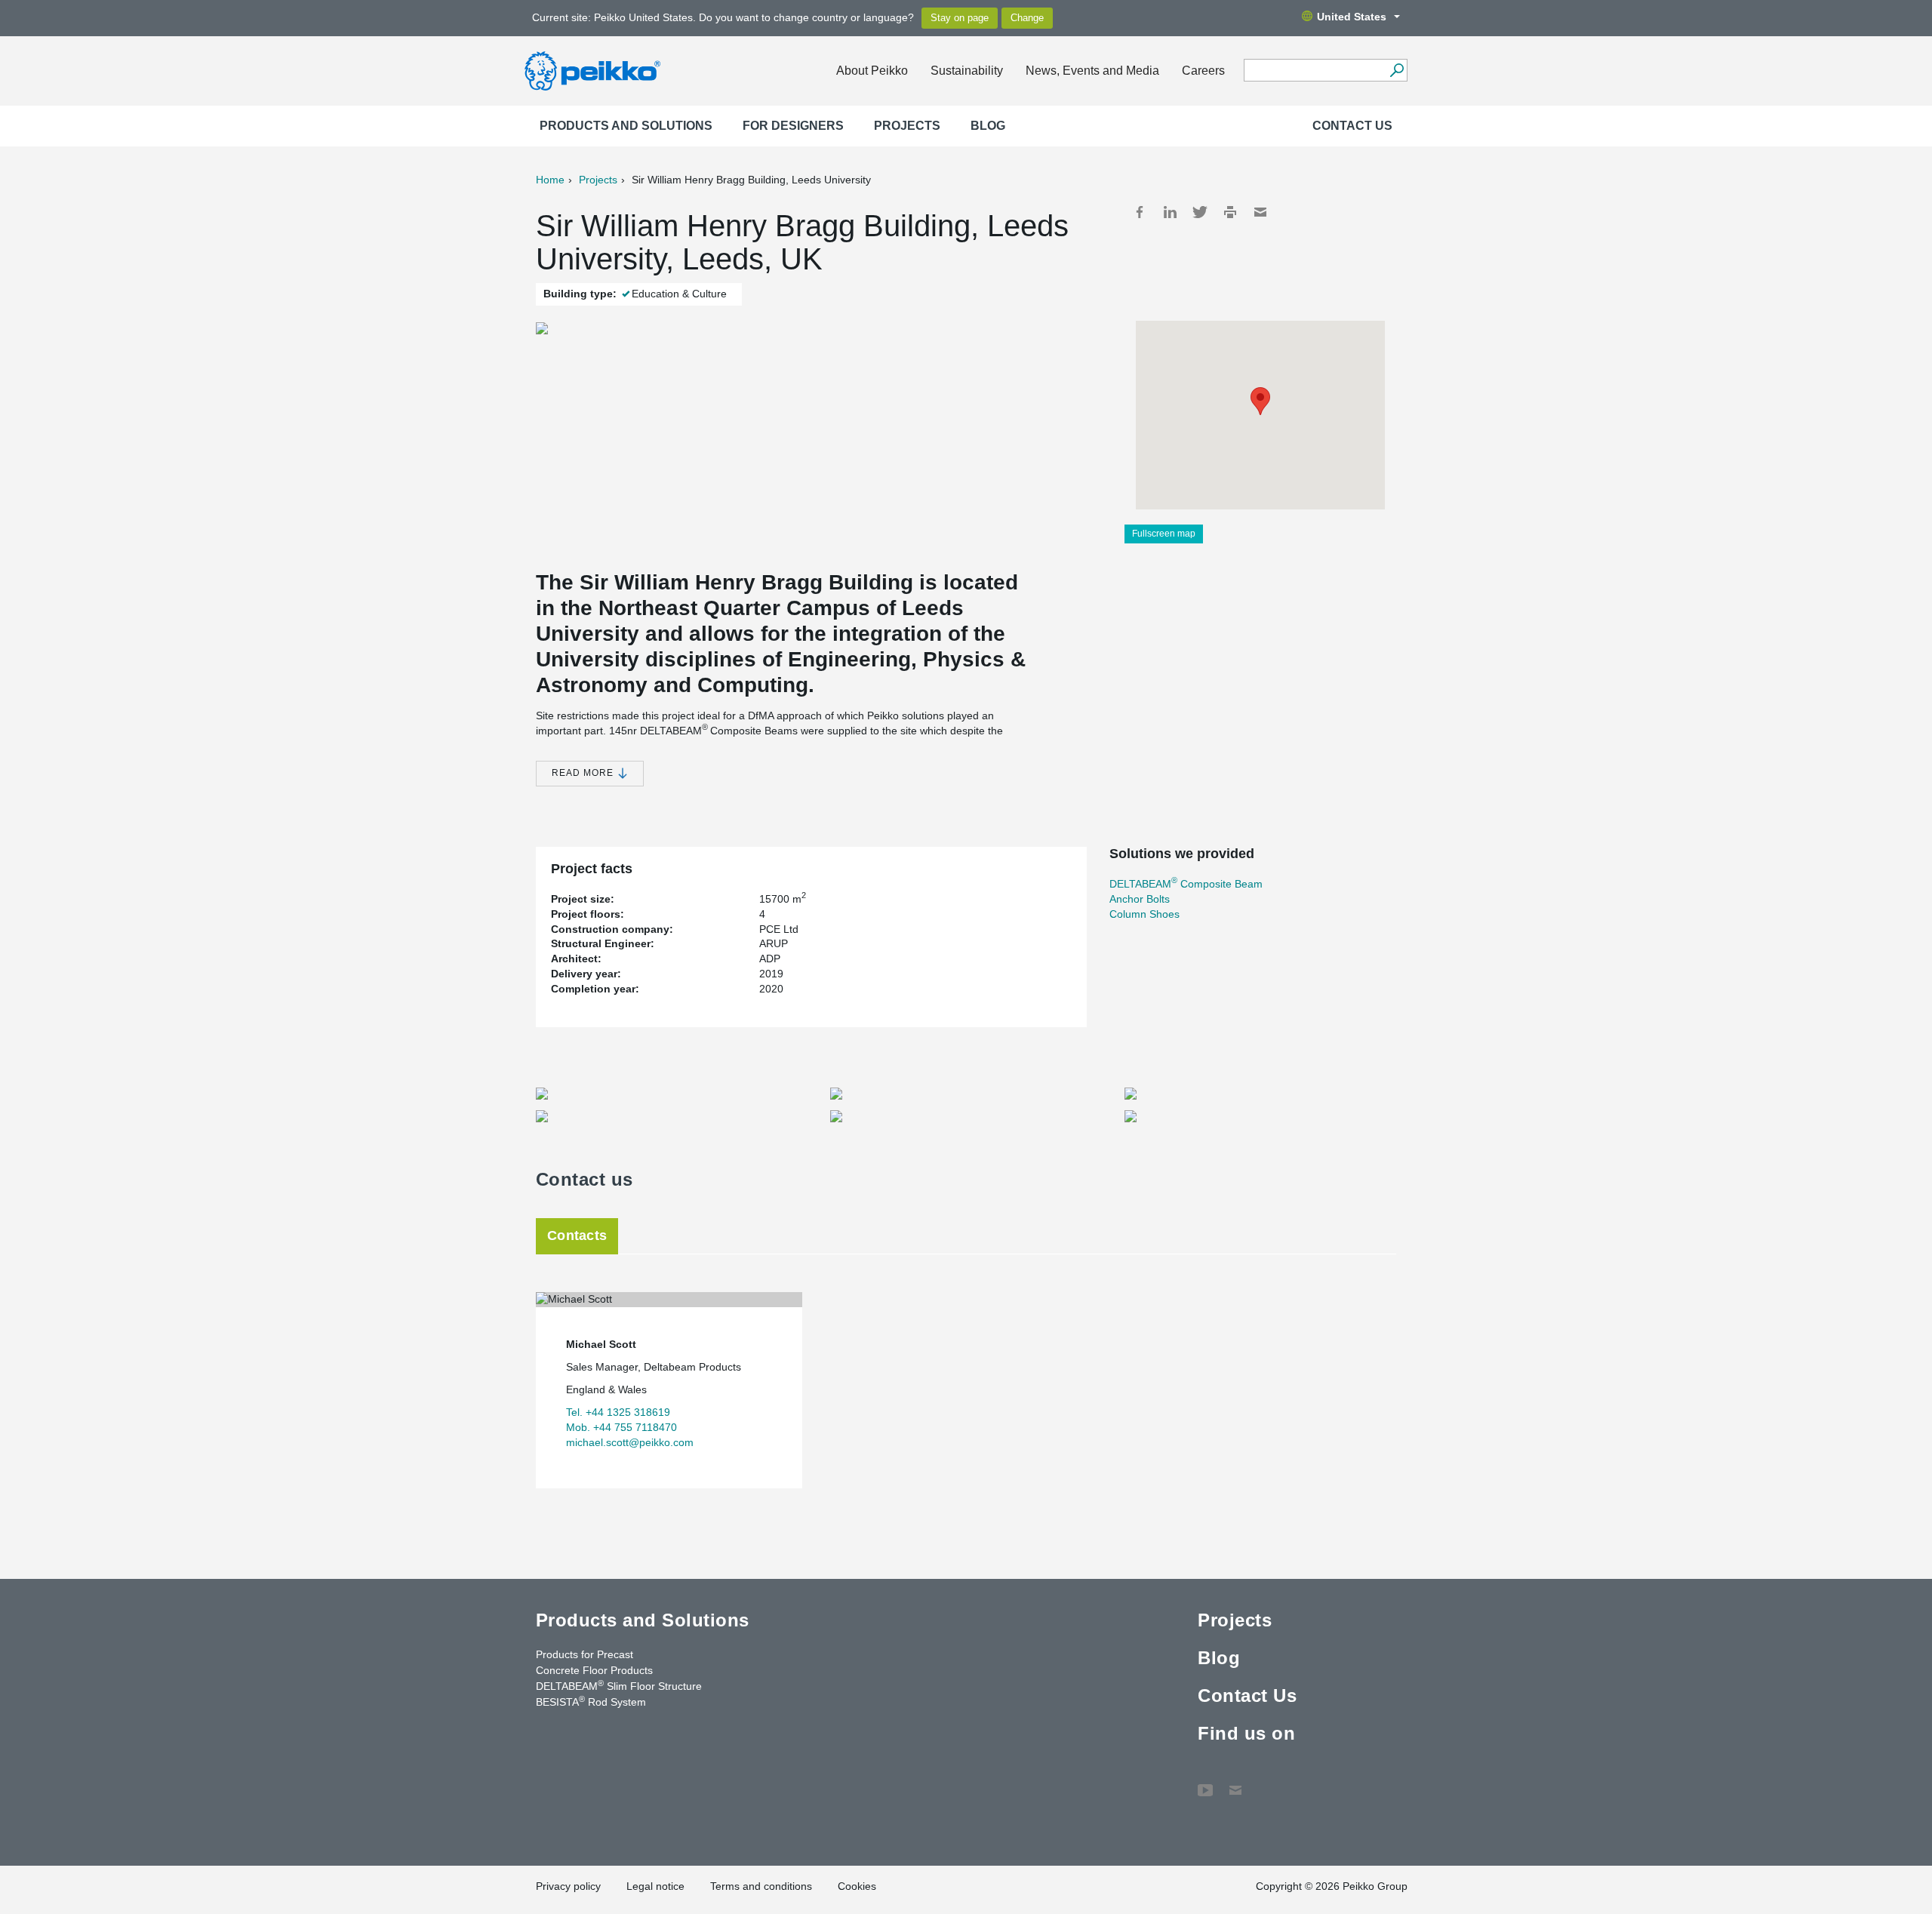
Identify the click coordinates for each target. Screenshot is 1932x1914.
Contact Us (1352, 126)
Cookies (857, 1886)
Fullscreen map (1164, 534)
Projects (907, 126)
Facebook (1140, 212)
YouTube (1205, 1783)
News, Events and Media (1092, 71)
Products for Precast (585, 1654)
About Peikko (872, 71)
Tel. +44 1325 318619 (618, 1412)
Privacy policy (568, 1886)
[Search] (1397, 70)
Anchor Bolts (1140, 899)
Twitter (1200, 212)
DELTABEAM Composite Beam (1186, 884)
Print (1230, 212)
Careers (1203, 71)
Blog (988, 126)
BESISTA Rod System (591, 1701)
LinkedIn (1170, 212)
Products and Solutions (626, 126)
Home (550, 180)
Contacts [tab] (577, 1235)
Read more (584, 773)
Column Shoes (1144, 914)
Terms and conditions (761, 1886)
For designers (793, 126)
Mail (1260, 212)
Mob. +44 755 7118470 (621, 1427)
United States (1352, 17)
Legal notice (655, 1886)
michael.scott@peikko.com (630, 1442)
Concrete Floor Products (594, 1670)
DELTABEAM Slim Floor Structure (619, 1685)
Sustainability (967, 71)
